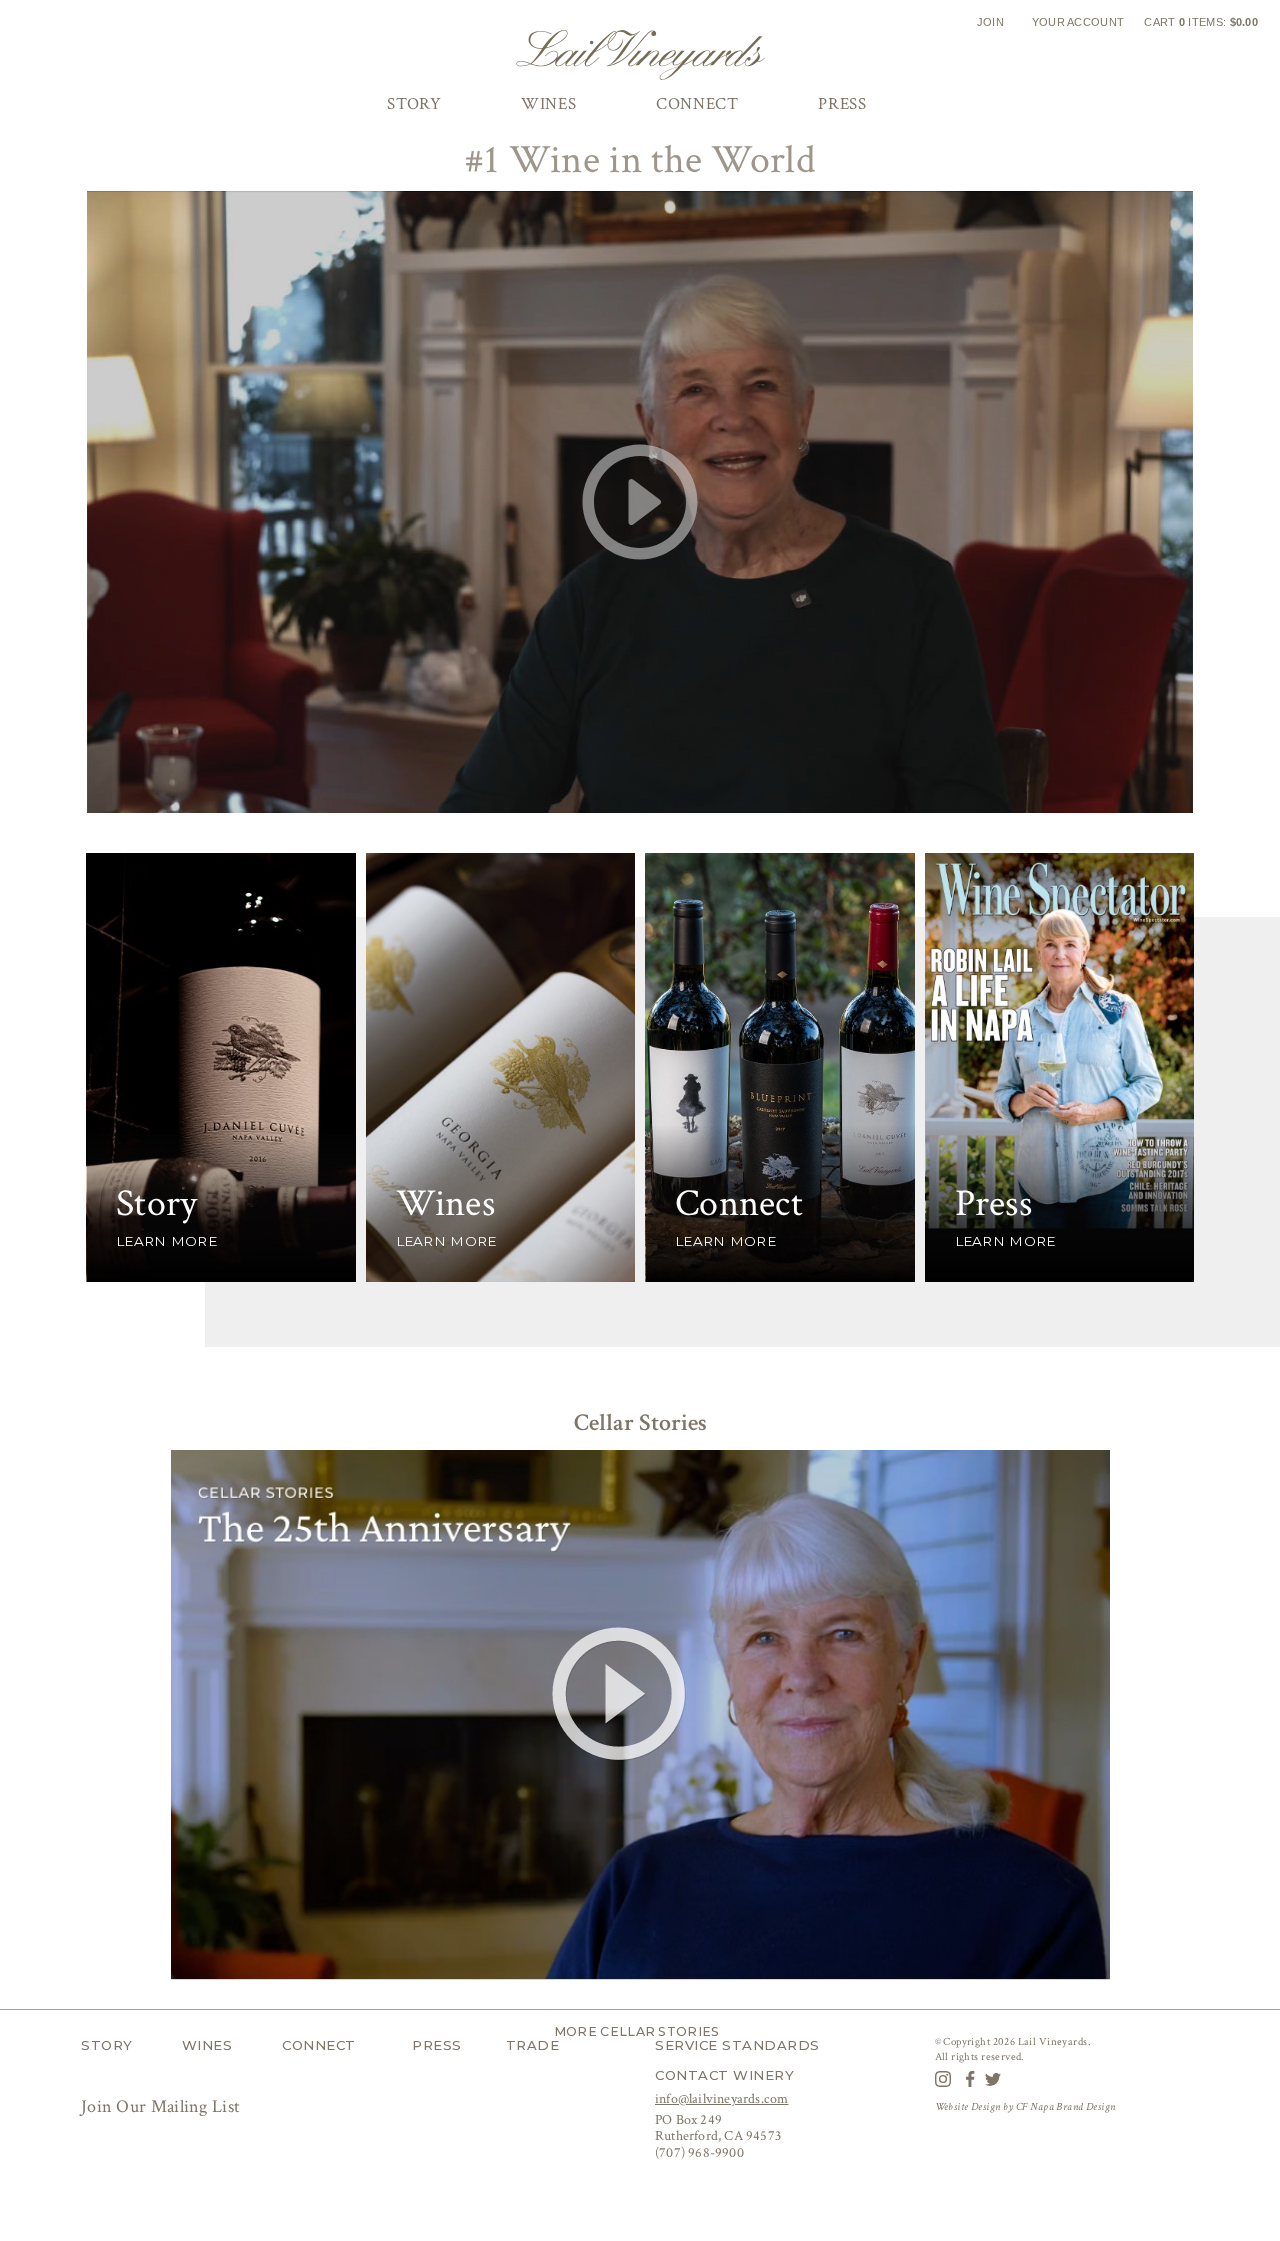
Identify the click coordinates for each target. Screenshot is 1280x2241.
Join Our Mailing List (163, 2106)
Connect (319, 2045)
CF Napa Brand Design (1065, 2107)
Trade (533, 2045)
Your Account (1078, 22)
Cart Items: (1201, 22)
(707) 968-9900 (699, 2153)
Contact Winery (724, 2075)
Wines (207, 2045)
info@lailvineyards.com (721, 2099)
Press (437, 2045)
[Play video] (640, 502)
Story (107, 2045)
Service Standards (737, 2045)
